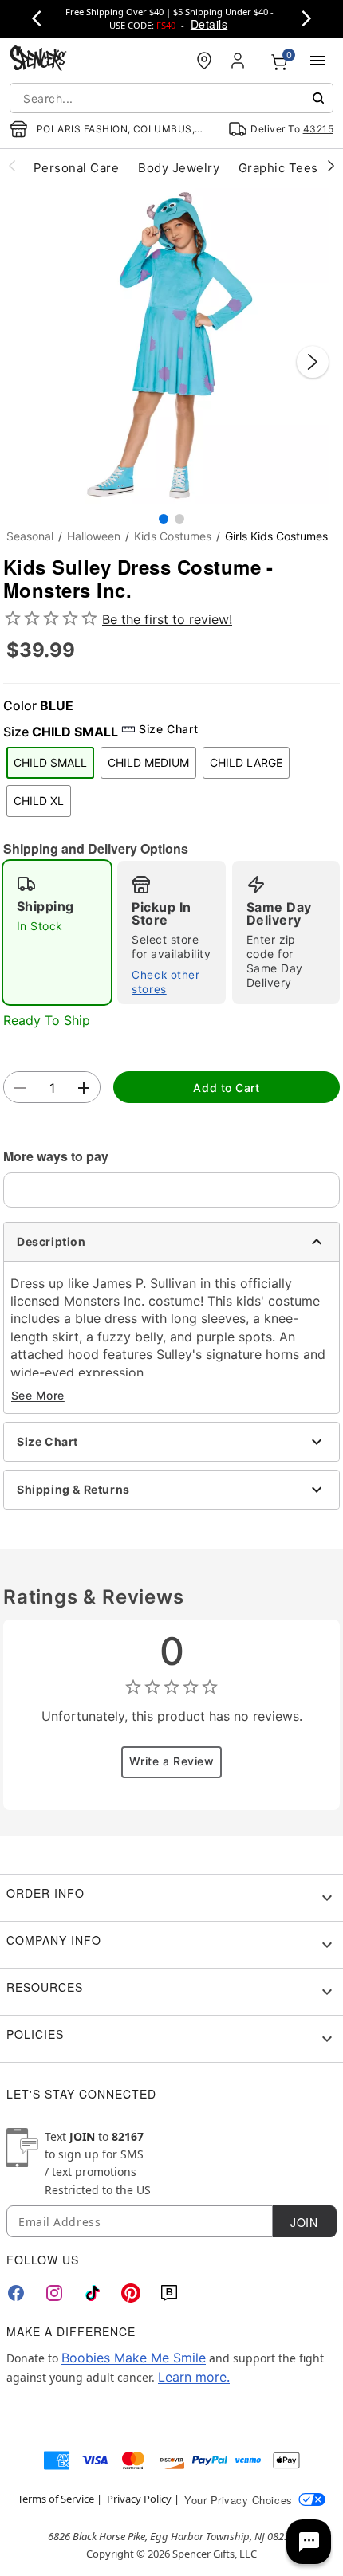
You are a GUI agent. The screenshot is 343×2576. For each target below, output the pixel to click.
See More (38, 1395)
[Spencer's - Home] (38, 60)
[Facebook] (16, 2293)
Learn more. (194, 2377)
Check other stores (166, 982)
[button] (171, 346)
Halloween (94, 536)
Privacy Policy (139, 2499)
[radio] (57, 933)
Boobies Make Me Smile (134, 2358)
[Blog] (169, 2293)
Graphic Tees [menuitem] (278, 168)
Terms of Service (56, 2499)
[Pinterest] (131, 2293)
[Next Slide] (313, 362)
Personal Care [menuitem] (76, 168)
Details (209, 24)
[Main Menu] (317, 61)
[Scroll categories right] (331, 165)
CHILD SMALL (50, 762)
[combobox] (171, 98)
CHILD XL (39, 801)
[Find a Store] (204, 61)
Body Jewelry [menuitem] (179, 168)
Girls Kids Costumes (276, 536)
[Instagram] (54, 2293)
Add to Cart (226, 1088)
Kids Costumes (173, 536)
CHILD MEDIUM (148, 762)
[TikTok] (93, 2293)
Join (304, 2222)
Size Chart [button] (168, 729)
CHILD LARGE (246, 762)
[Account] (239, 61)
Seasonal (30, 536)
